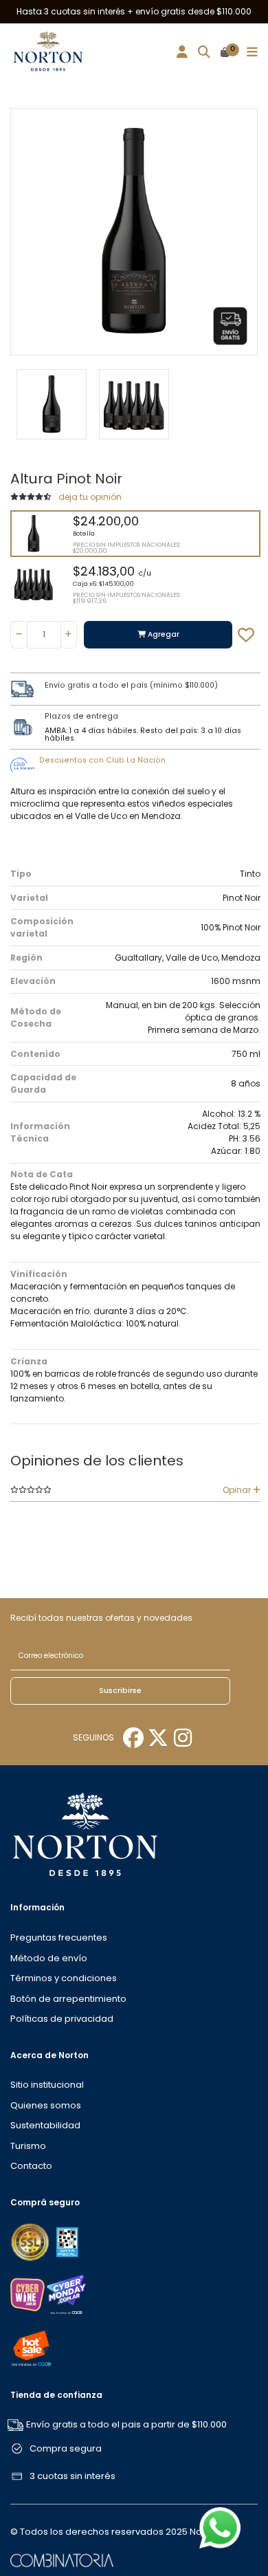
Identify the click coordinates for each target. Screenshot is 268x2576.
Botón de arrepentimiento (68, 1999)
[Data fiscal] (67, 2241)
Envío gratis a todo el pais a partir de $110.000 (126, 2424)
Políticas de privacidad (62, 2019)
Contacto (31, 2166)
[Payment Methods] (31, 2241)
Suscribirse (120, 1691)
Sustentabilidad (45, 2125)
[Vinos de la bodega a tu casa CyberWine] (27, 2294)
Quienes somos (46, 2105)
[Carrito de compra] (225, 53)
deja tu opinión (90, 497)
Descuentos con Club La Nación (102, 760)
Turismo (28, 2146)
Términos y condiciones (64, 1978)
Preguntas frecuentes (59, 1938)
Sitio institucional (47, 2085)
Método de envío (49, 1958)
